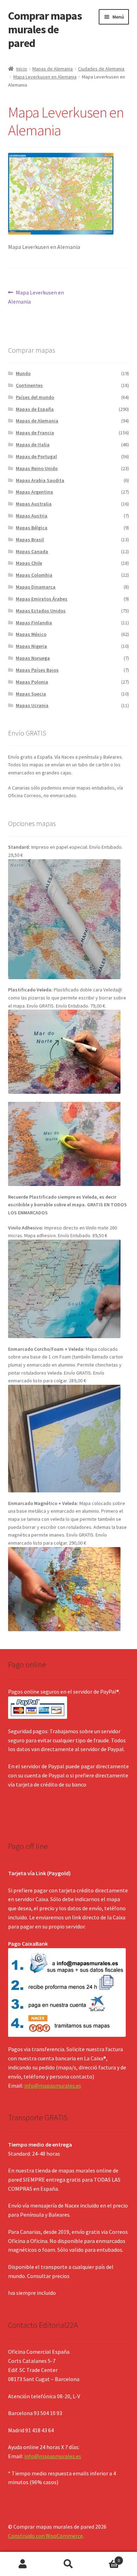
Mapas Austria (32, 516)
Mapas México (31, 634)
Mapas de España (35, 409)
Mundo (23, 373)
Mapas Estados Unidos (41, 611)
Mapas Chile (29, 563)
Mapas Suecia (31, 694)
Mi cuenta (23, 2564)
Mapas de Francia (35, 433)
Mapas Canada (32, 551)
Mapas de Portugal (36, 456)
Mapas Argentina (34, 492)
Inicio (22, 69)
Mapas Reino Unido (37, 468)
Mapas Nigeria (31, 646)
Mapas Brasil (30, 540)
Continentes (29, 385)
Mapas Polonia (32, 682)
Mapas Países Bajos (37, 670)
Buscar (68, 2564)
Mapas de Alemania (53, 69)
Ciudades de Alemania (101, 69)
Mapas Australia (34, 504)
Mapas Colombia (34, 575)
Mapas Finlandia (34, 623)
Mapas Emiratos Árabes (42, 599)
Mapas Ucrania (32, 705)
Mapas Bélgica (32, 528)
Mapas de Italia (33, 445)
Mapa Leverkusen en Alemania (45, 77)
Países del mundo (35, 397)
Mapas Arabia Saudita (40, 480)
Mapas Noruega (33, 658)
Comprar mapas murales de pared (45, 29)
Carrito (106, 2558)
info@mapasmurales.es (53, 2086)
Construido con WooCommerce (45, 2536)
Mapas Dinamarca (36, 587)
